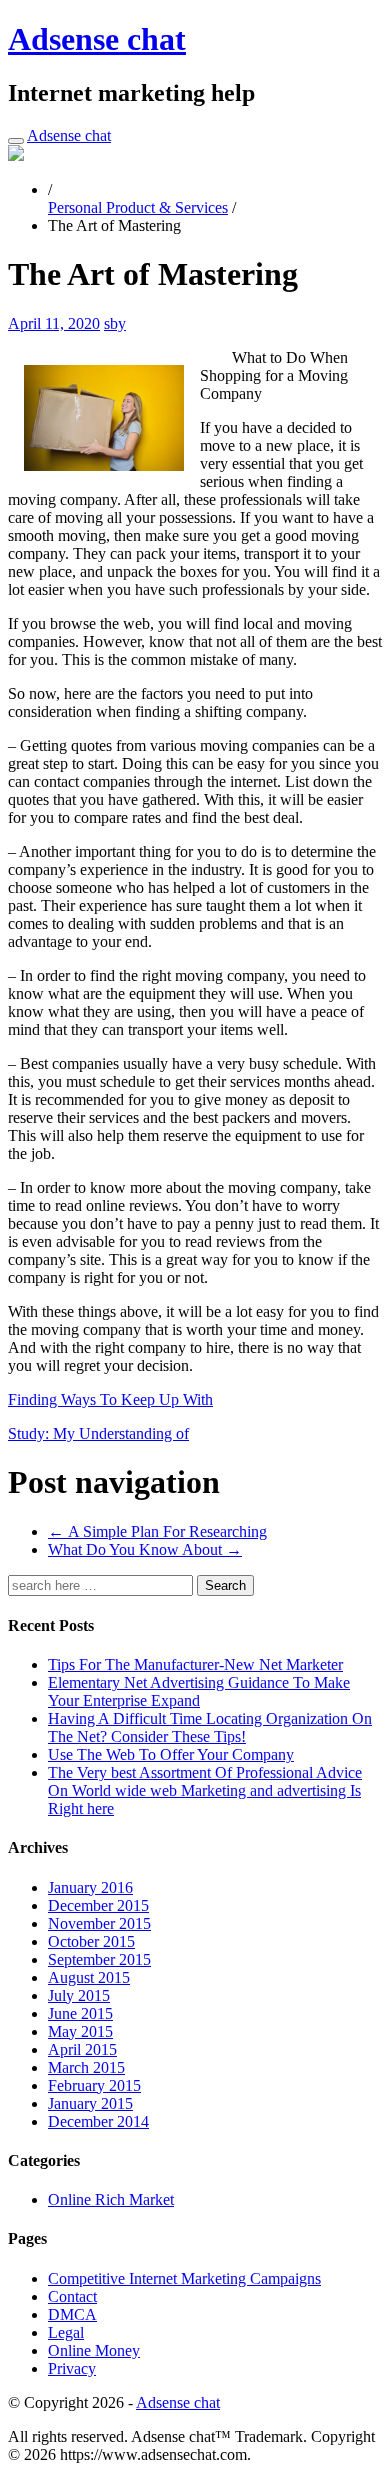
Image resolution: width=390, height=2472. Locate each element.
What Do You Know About (145, 1549)
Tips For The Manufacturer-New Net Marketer (195, 1664)
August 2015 (89, 1977)
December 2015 (98, 1905)
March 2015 (86, 2067)
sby (115, 323)
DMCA (72, 2314)
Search (225, 1585)
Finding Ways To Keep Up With (110, 1399)
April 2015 (82, 2049)
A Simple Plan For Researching (157, 1531)
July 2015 (79, 1995)
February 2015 (94, 2085)
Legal (66, 2332)
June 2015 (80, 2013)
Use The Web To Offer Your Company (171, 1754)
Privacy (72, 2368)
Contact (72, 2296)
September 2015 (99, 1959)
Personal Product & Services (138, 207)
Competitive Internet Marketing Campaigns (184, 2278)
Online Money (94, 2350)
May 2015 (80, 2031)
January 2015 (90, 2103)
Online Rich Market (111, 2199)
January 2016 (90, 1887)
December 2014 (98, 2121)
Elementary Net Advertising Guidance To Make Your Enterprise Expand (199, 1691)
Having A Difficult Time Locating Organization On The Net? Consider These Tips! (210, 1727)
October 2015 (91, 1941)
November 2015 (99, 1923)
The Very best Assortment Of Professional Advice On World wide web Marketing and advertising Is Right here (205, 1790)
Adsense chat (97, 39)
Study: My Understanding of (98, 1433)
